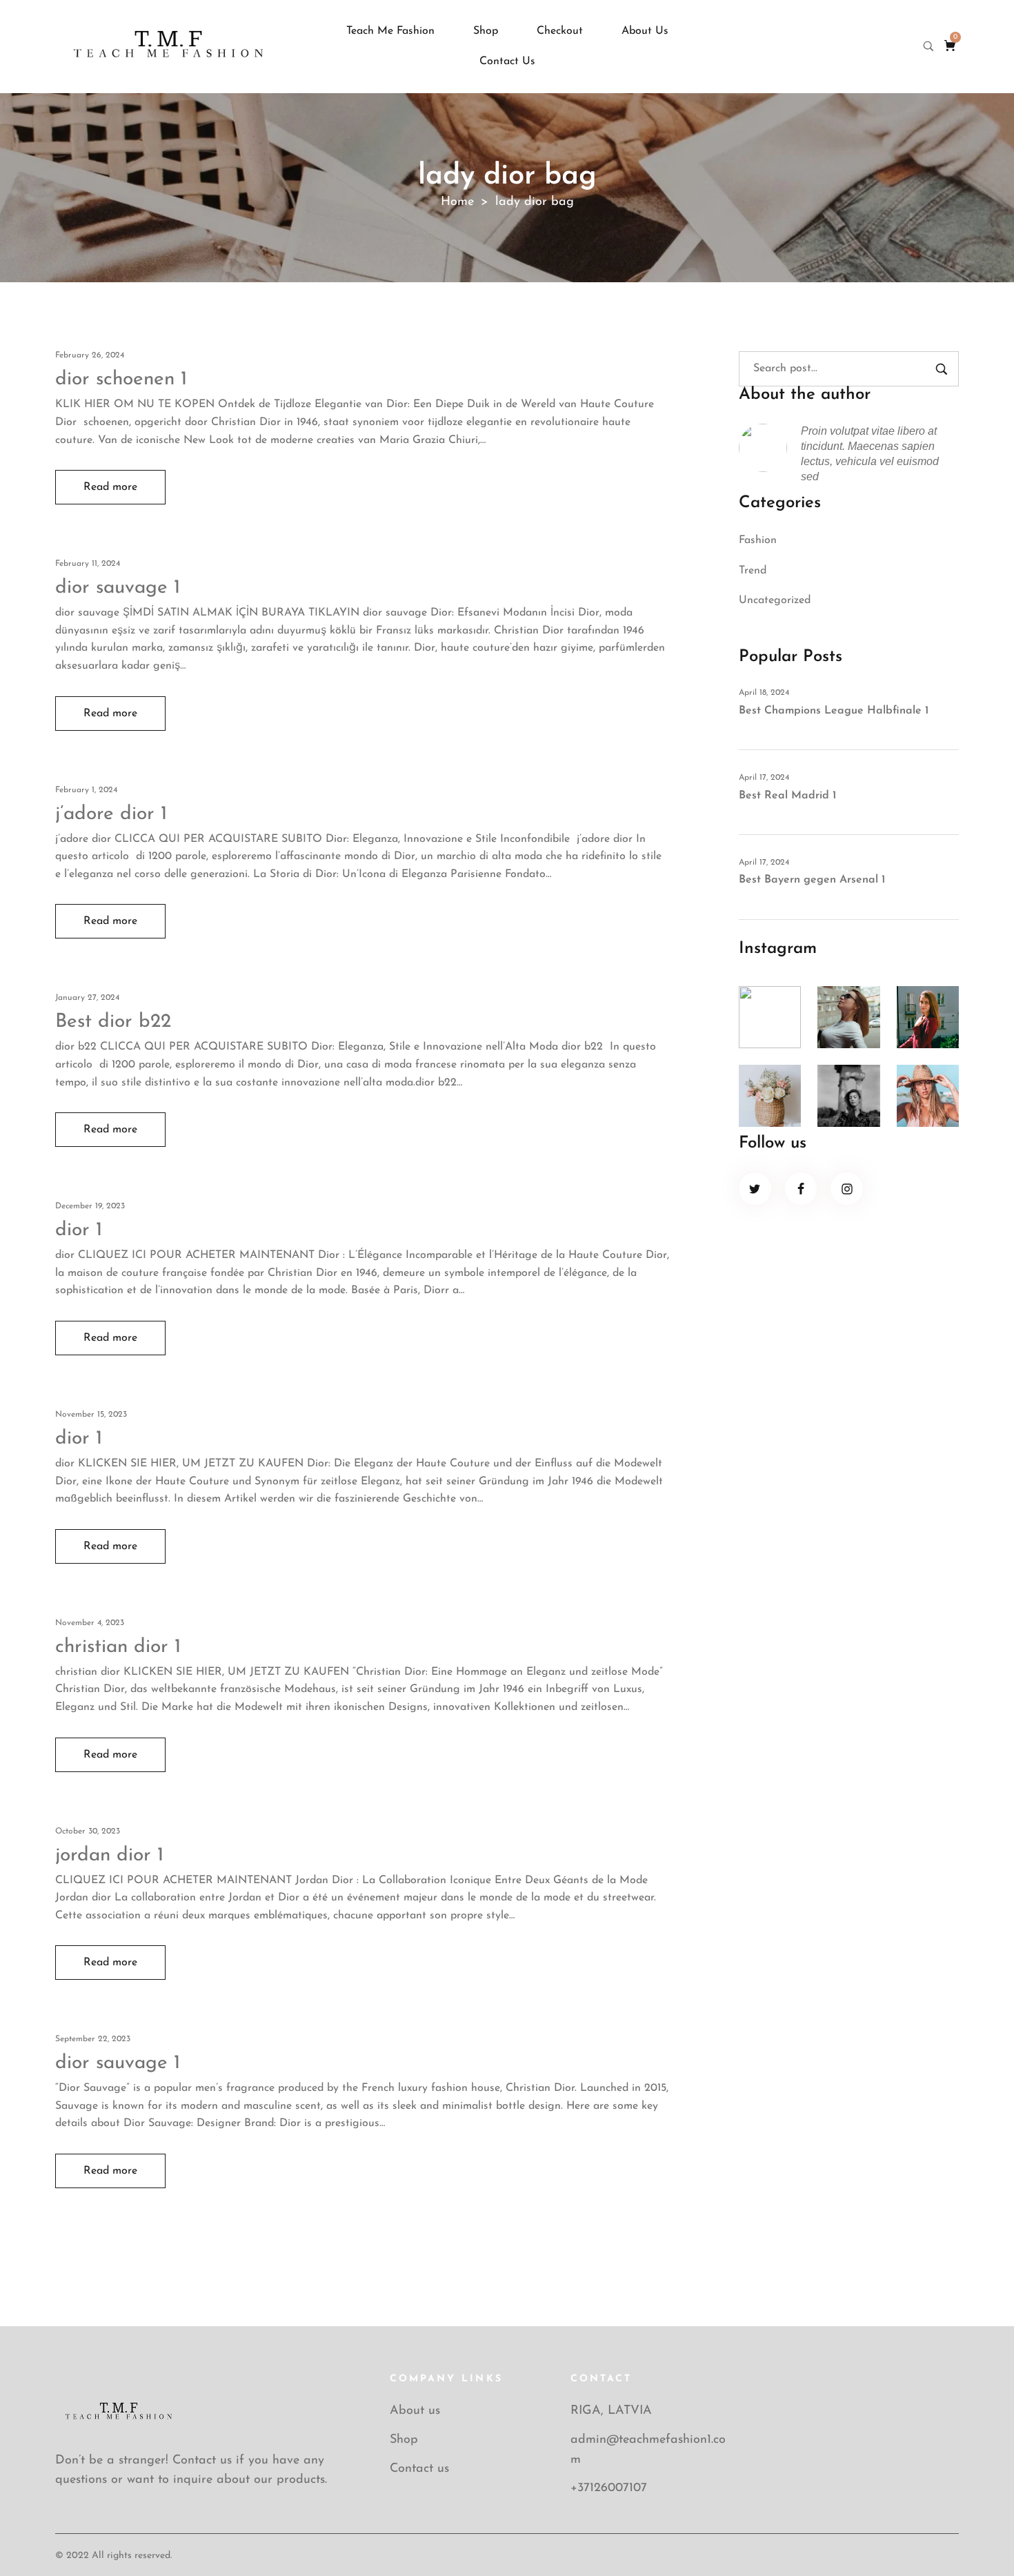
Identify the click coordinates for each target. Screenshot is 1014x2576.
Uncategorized (775, 600)
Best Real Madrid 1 (787, 796)
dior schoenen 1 (121, 380)
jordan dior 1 (109, 1856)
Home (457, 202)
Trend (753, 571)
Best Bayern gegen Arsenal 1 (812, 880)
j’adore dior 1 (111, 814)
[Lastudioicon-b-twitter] (755, 1189)
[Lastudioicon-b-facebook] (801, 1189)
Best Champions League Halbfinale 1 (834, 711)
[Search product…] (928, 46)
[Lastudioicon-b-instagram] (847, 1189)
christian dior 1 (118, 1647)
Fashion (758, 540)
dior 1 (79, 1230)
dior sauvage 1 (118, 588)
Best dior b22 (113, 1022)
